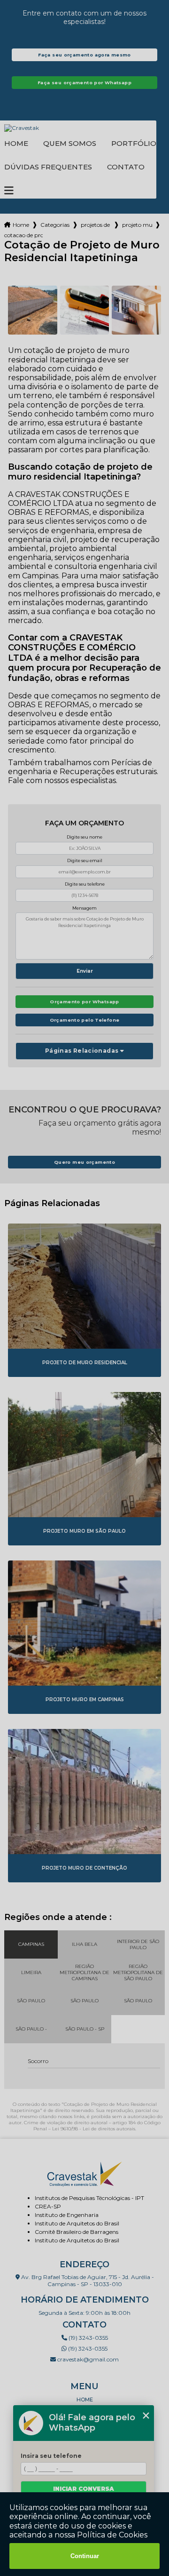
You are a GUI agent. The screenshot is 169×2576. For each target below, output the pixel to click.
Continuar (85, 2556)
